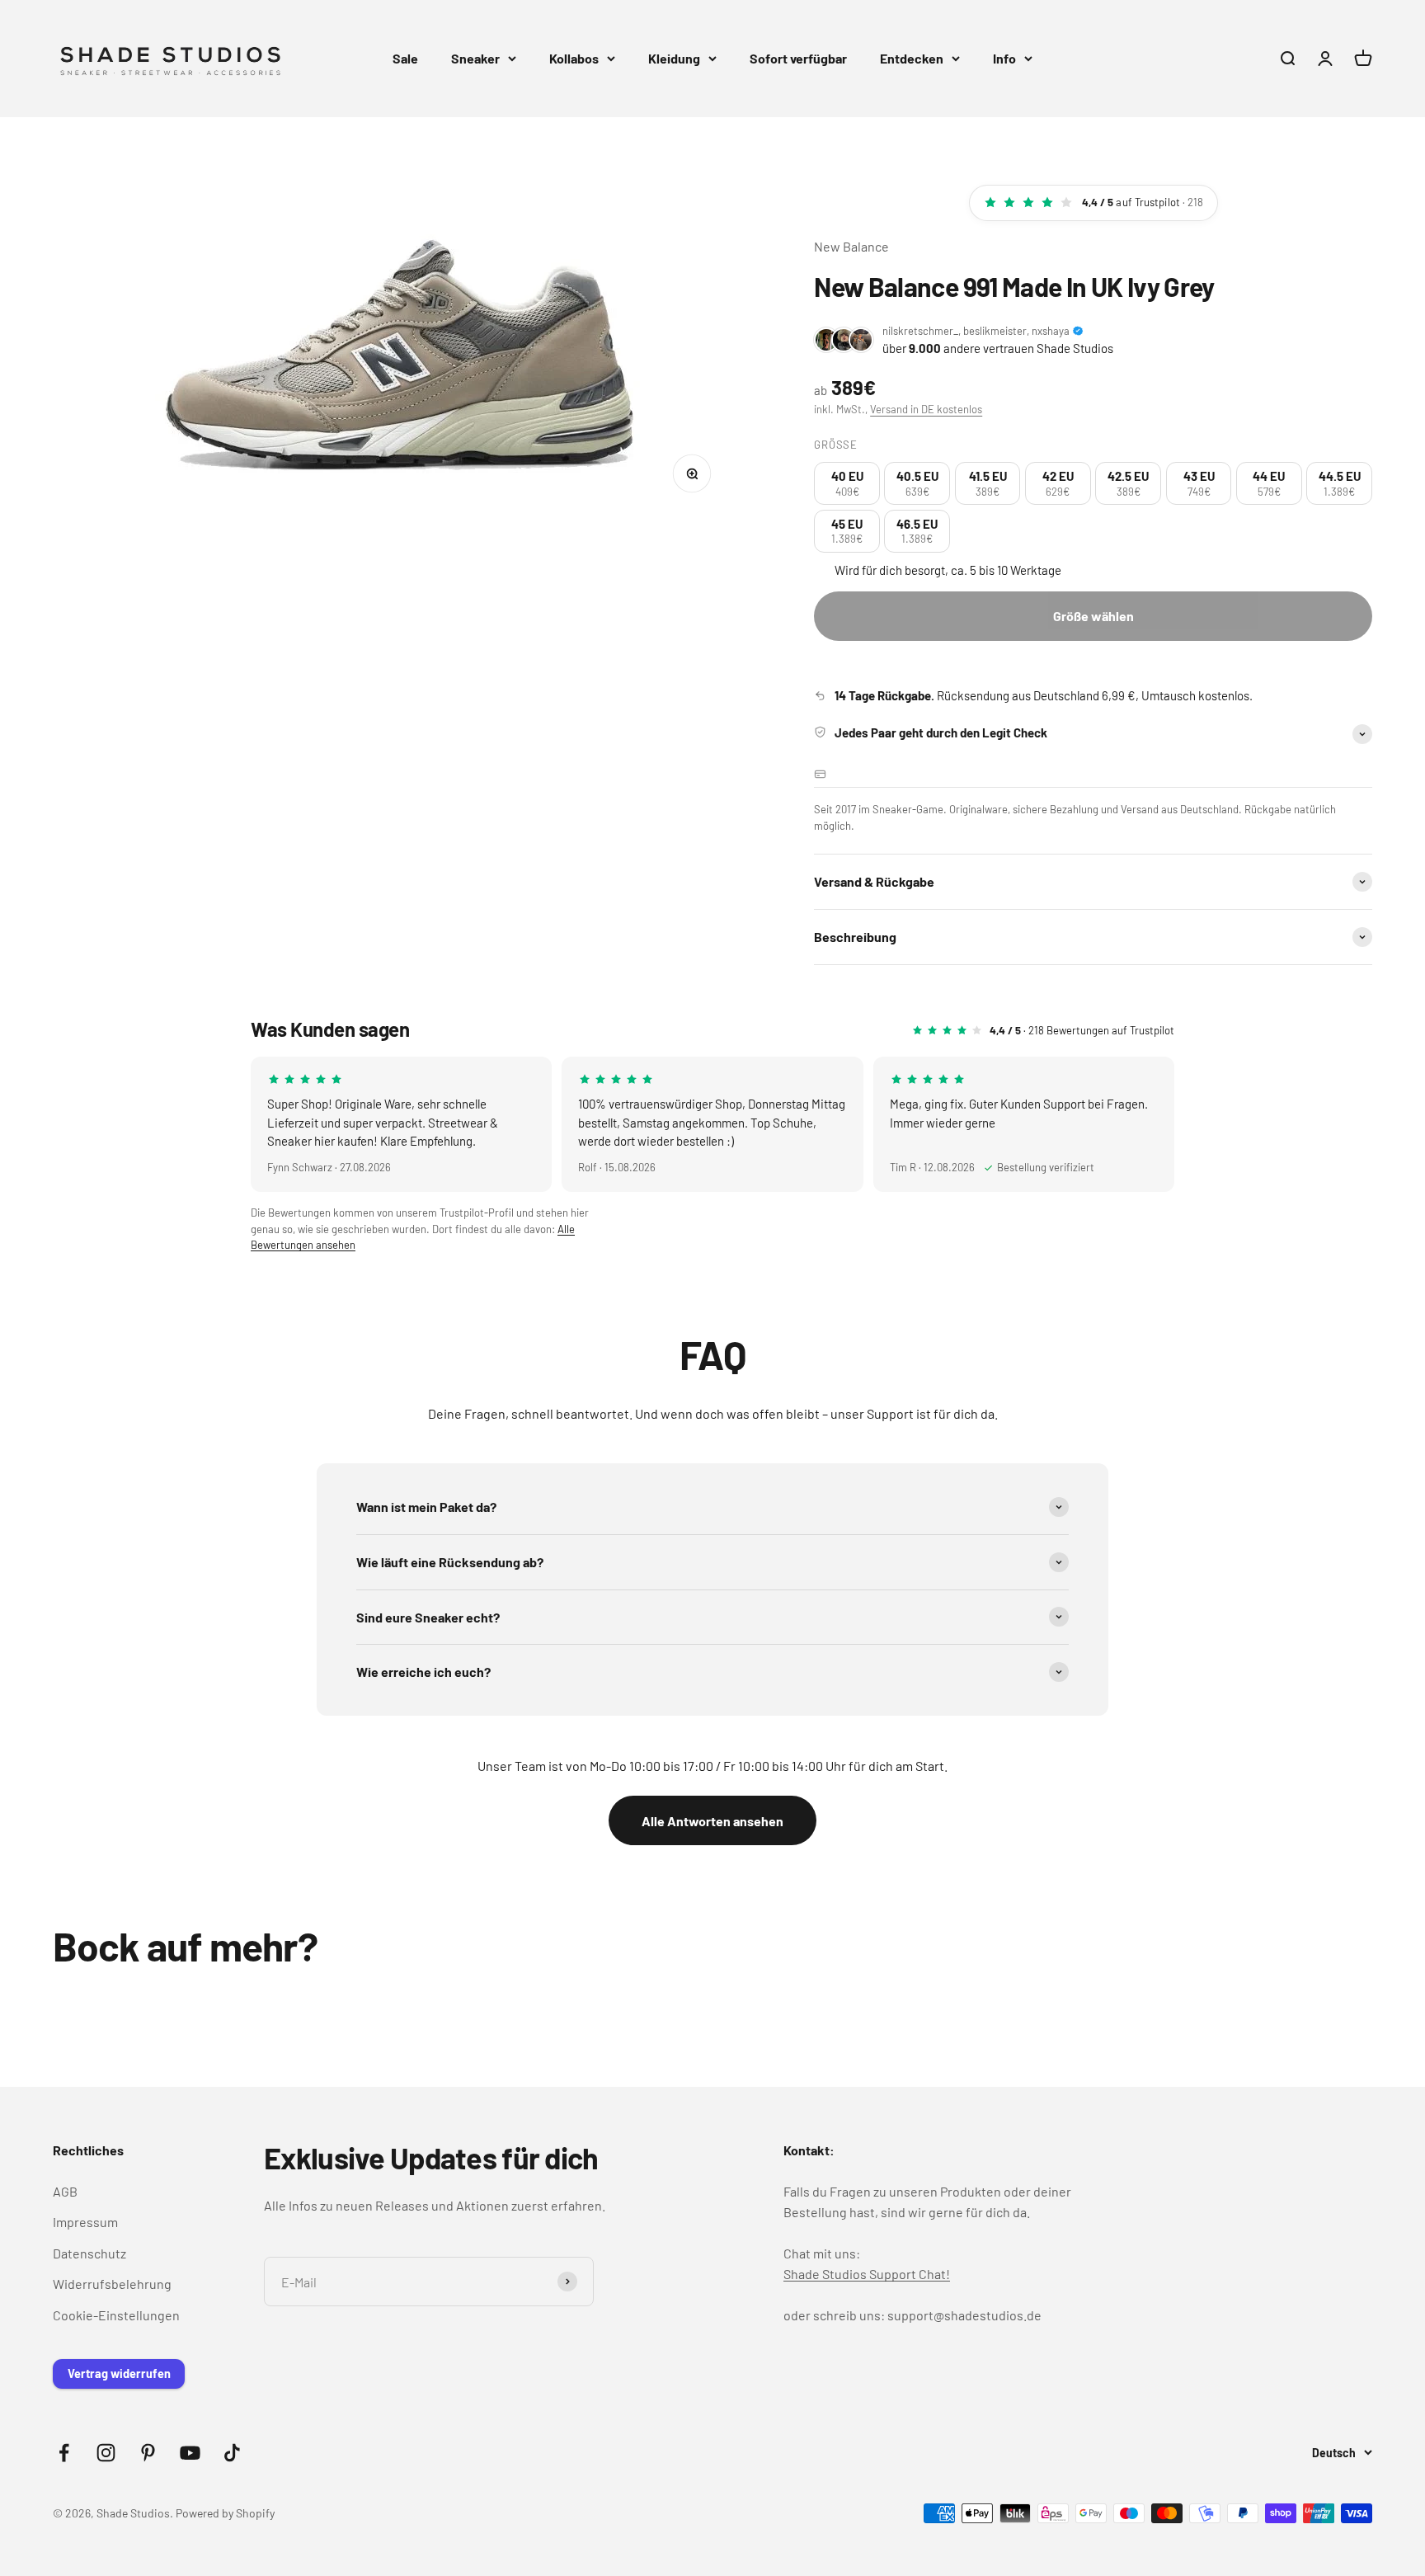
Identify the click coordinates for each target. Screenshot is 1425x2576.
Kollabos (574, 58)
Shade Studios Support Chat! (867, 2274)
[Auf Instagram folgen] (106, 2453)
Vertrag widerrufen (119, 2373)
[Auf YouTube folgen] (190, 2453)
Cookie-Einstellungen (116, 2315)
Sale (405, 58)
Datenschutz (89, 2253)
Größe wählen (1093, 616)
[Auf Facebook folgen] (64, 2453)
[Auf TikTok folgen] (232, 2453)
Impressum (85, 2222)
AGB (65, 2191)
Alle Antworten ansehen (712, 1821)
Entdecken (912, 58)
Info (1004, 58)
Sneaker (475, 58)
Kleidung (674, 58)
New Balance (851, 246)
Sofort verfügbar (798, 58)
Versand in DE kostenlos (926, 409)
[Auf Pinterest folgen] (148, 2453)
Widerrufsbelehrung (112, 2284)
